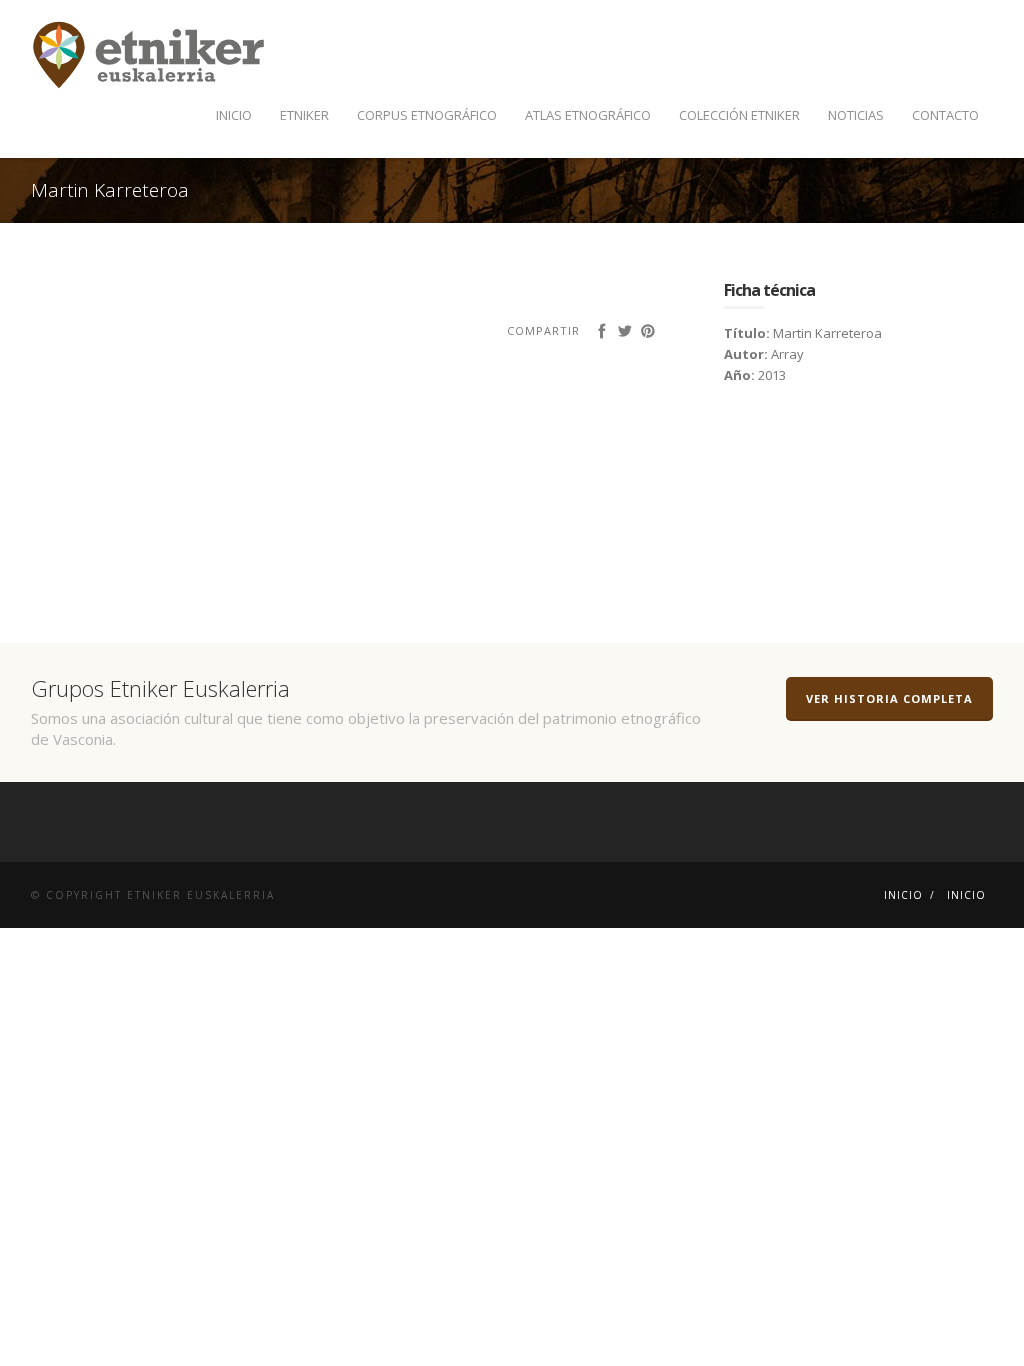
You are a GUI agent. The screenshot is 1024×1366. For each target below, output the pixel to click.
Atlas (588, 115)
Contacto (945, 115)
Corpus (427, 115)
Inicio (234, 115)
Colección (739, 115)
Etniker (304, 115)
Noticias (856, 115)
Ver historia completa (889, 698)
